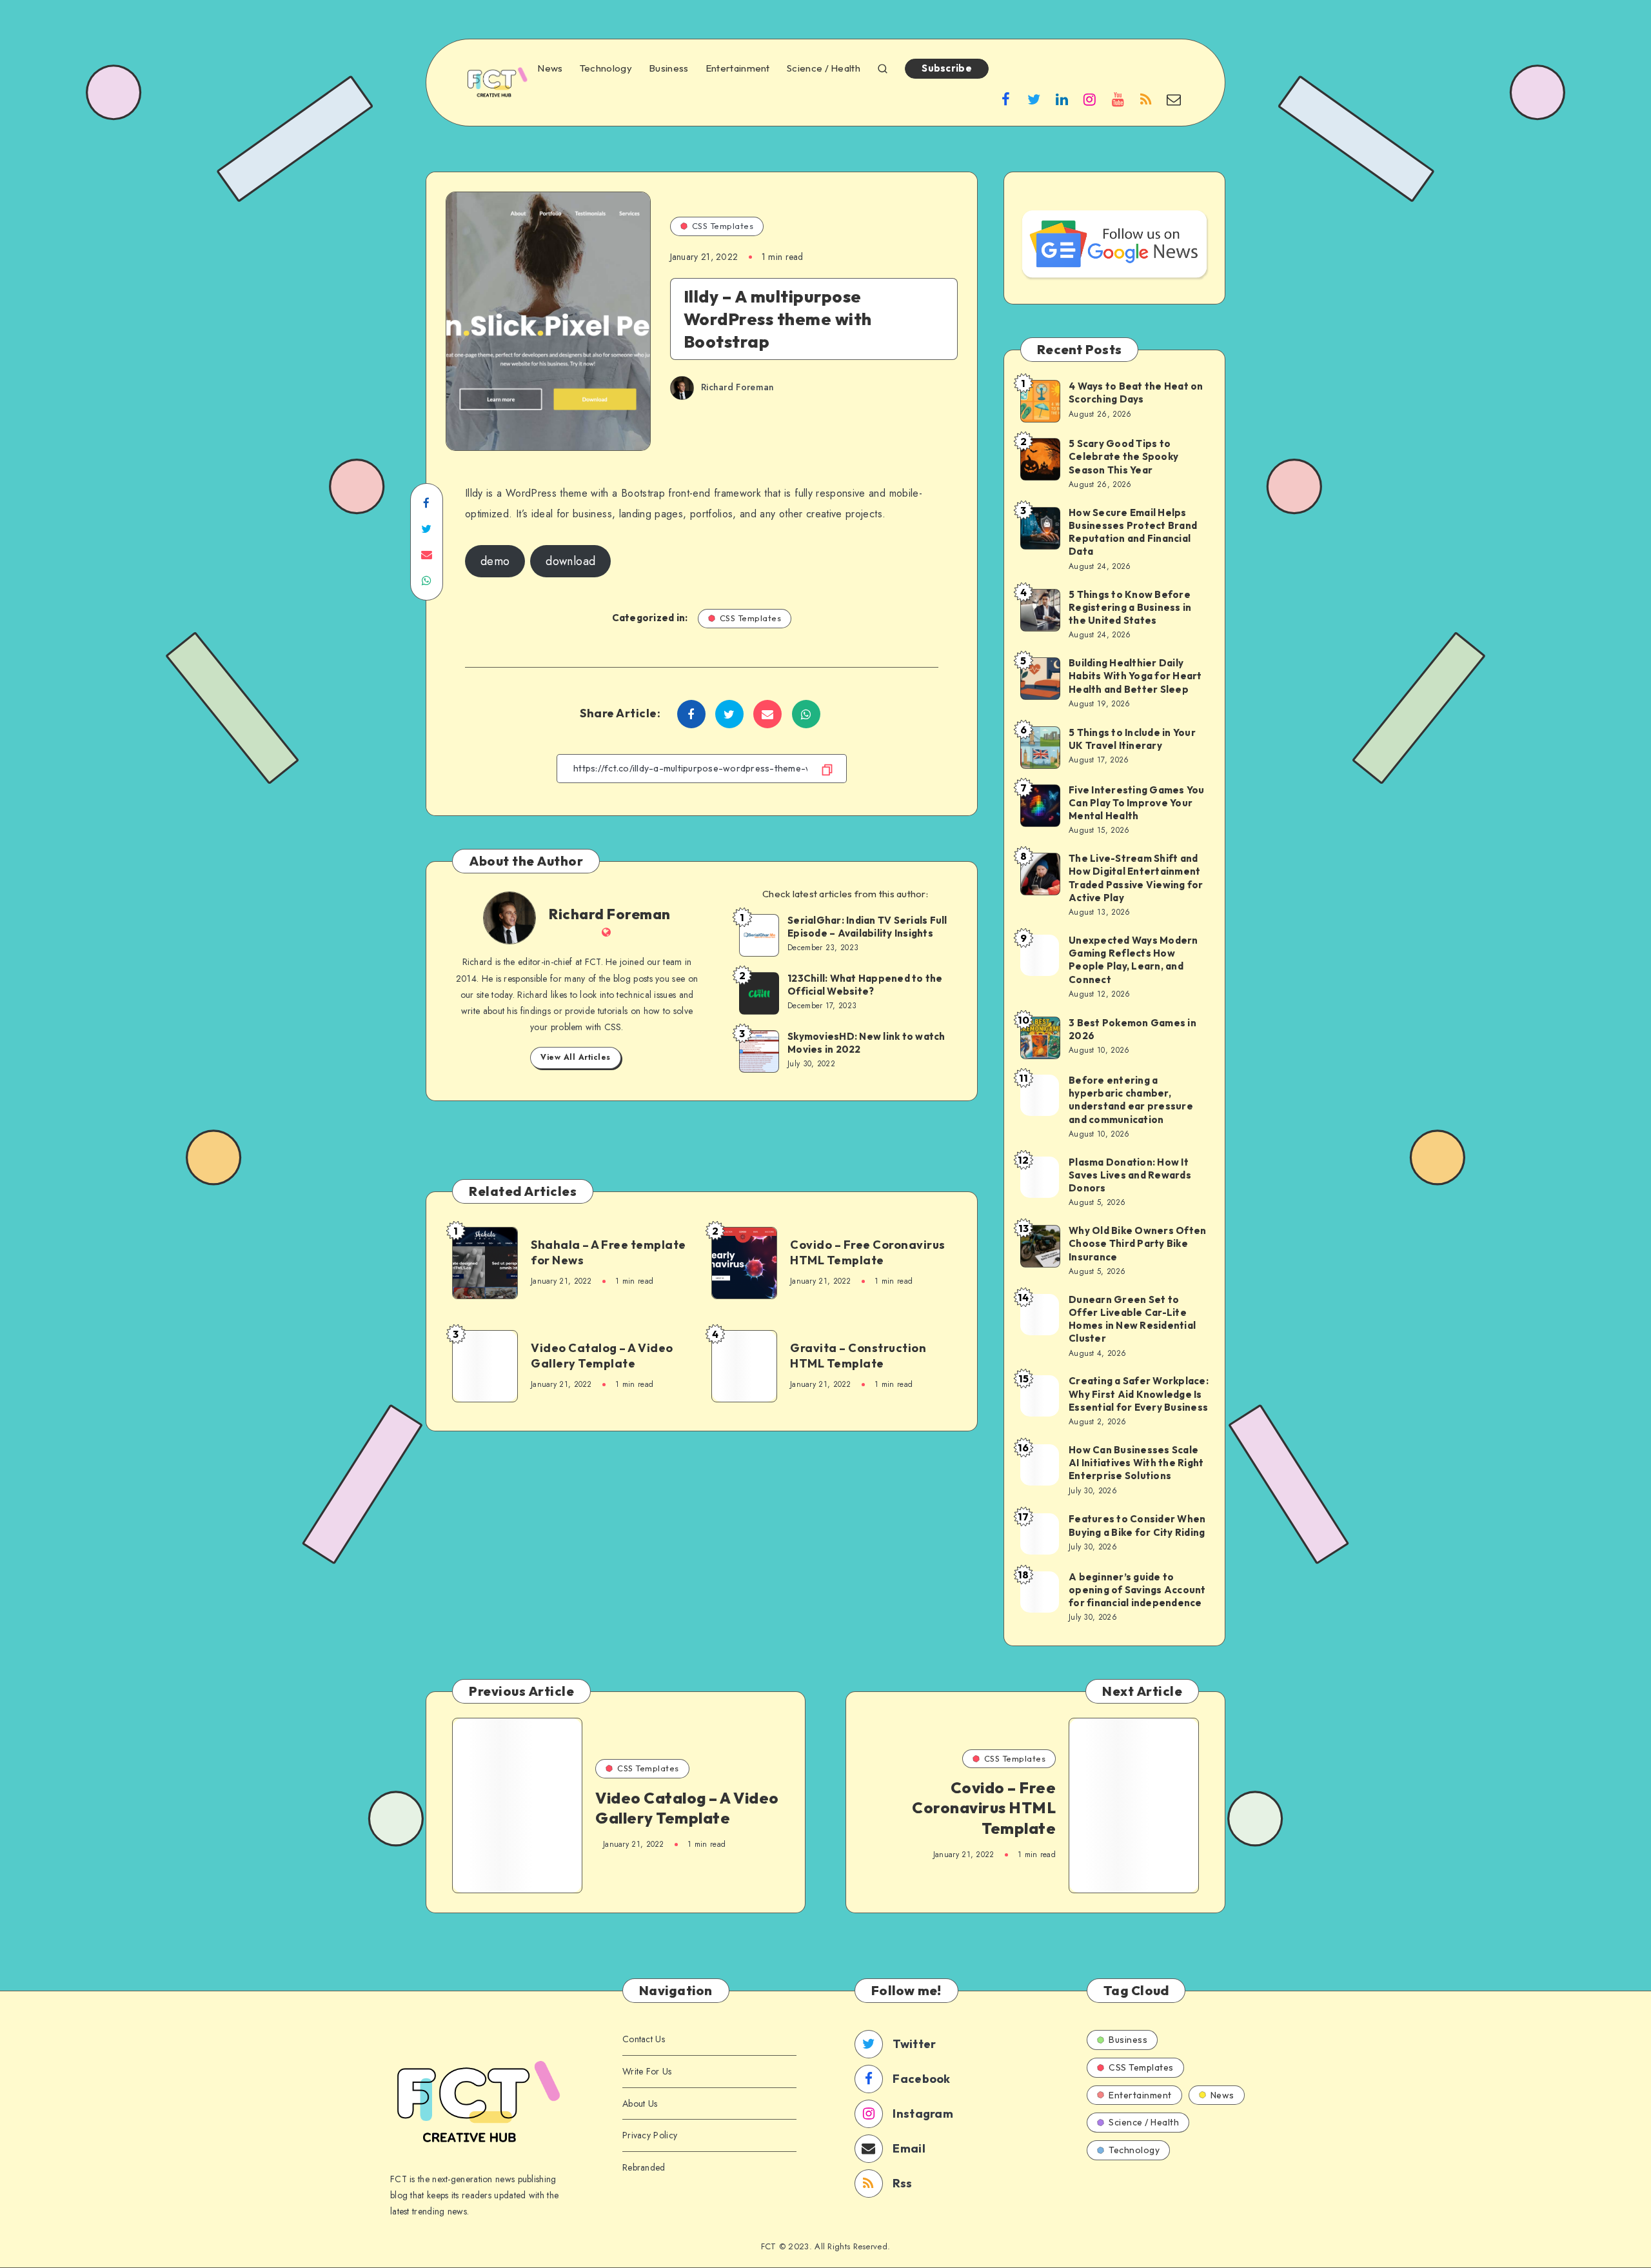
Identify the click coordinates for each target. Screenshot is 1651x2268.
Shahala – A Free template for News (608, 1252)
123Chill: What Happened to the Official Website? (865, 985)
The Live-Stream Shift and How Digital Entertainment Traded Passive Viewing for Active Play (1136, 878)
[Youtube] (1118, 99)
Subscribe (947, 68)
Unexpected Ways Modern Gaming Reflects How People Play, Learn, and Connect (1133, 960)
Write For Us (647, 2071)
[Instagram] (1090, 99)
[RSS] (1146, 99)
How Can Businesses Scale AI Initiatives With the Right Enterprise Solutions (1136, 1463)
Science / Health (824, 68)
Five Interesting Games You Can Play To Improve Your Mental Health (1137, 803)
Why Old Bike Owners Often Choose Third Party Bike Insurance (1137, 1244)
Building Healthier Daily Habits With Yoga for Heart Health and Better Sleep (1135, 676)
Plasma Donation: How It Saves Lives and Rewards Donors (1130, 1175)
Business (668, 68)
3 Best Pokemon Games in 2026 (1132, 1029)
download (570, 561)
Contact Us (644, 2039)
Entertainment (738, 68)
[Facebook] (1006, 99)
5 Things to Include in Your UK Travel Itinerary (1132, 739)
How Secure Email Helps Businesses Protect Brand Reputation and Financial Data (1133, 532)
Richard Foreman (610, 914)
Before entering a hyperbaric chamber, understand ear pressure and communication (1131, 1100)
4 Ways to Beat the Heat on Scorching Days (1136, 393)
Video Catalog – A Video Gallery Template (602, 1356)
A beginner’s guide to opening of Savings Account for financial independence (1137, 1590)
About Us (640, 2104)
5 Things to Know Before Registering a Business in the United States (1130, 608)
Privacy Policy (650, 2135)
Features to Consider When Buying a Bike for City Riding (1137, 1525)
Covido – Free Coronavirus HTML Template (868, 1252)
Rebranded (644, 2167)
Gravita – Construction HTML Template (858, 1356)
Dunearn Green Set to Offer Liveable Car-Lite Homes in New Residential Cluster (1132, 1319)
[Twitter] (1034, 99)
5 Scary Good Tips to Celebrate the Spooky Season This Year (1123, 457)
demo (495, 561)
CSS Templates (723, 226)
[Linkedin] (1062, 99)
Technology (606, 68)
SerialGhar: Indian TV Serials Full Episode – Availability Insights (867, 927)
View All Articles (576, 1057)
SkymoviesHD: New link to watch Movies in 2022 (866, 1043)
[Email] (1174, 99)
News (550, 68)
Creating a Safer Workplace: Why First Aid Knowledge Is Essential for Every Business (1139, 1394)
